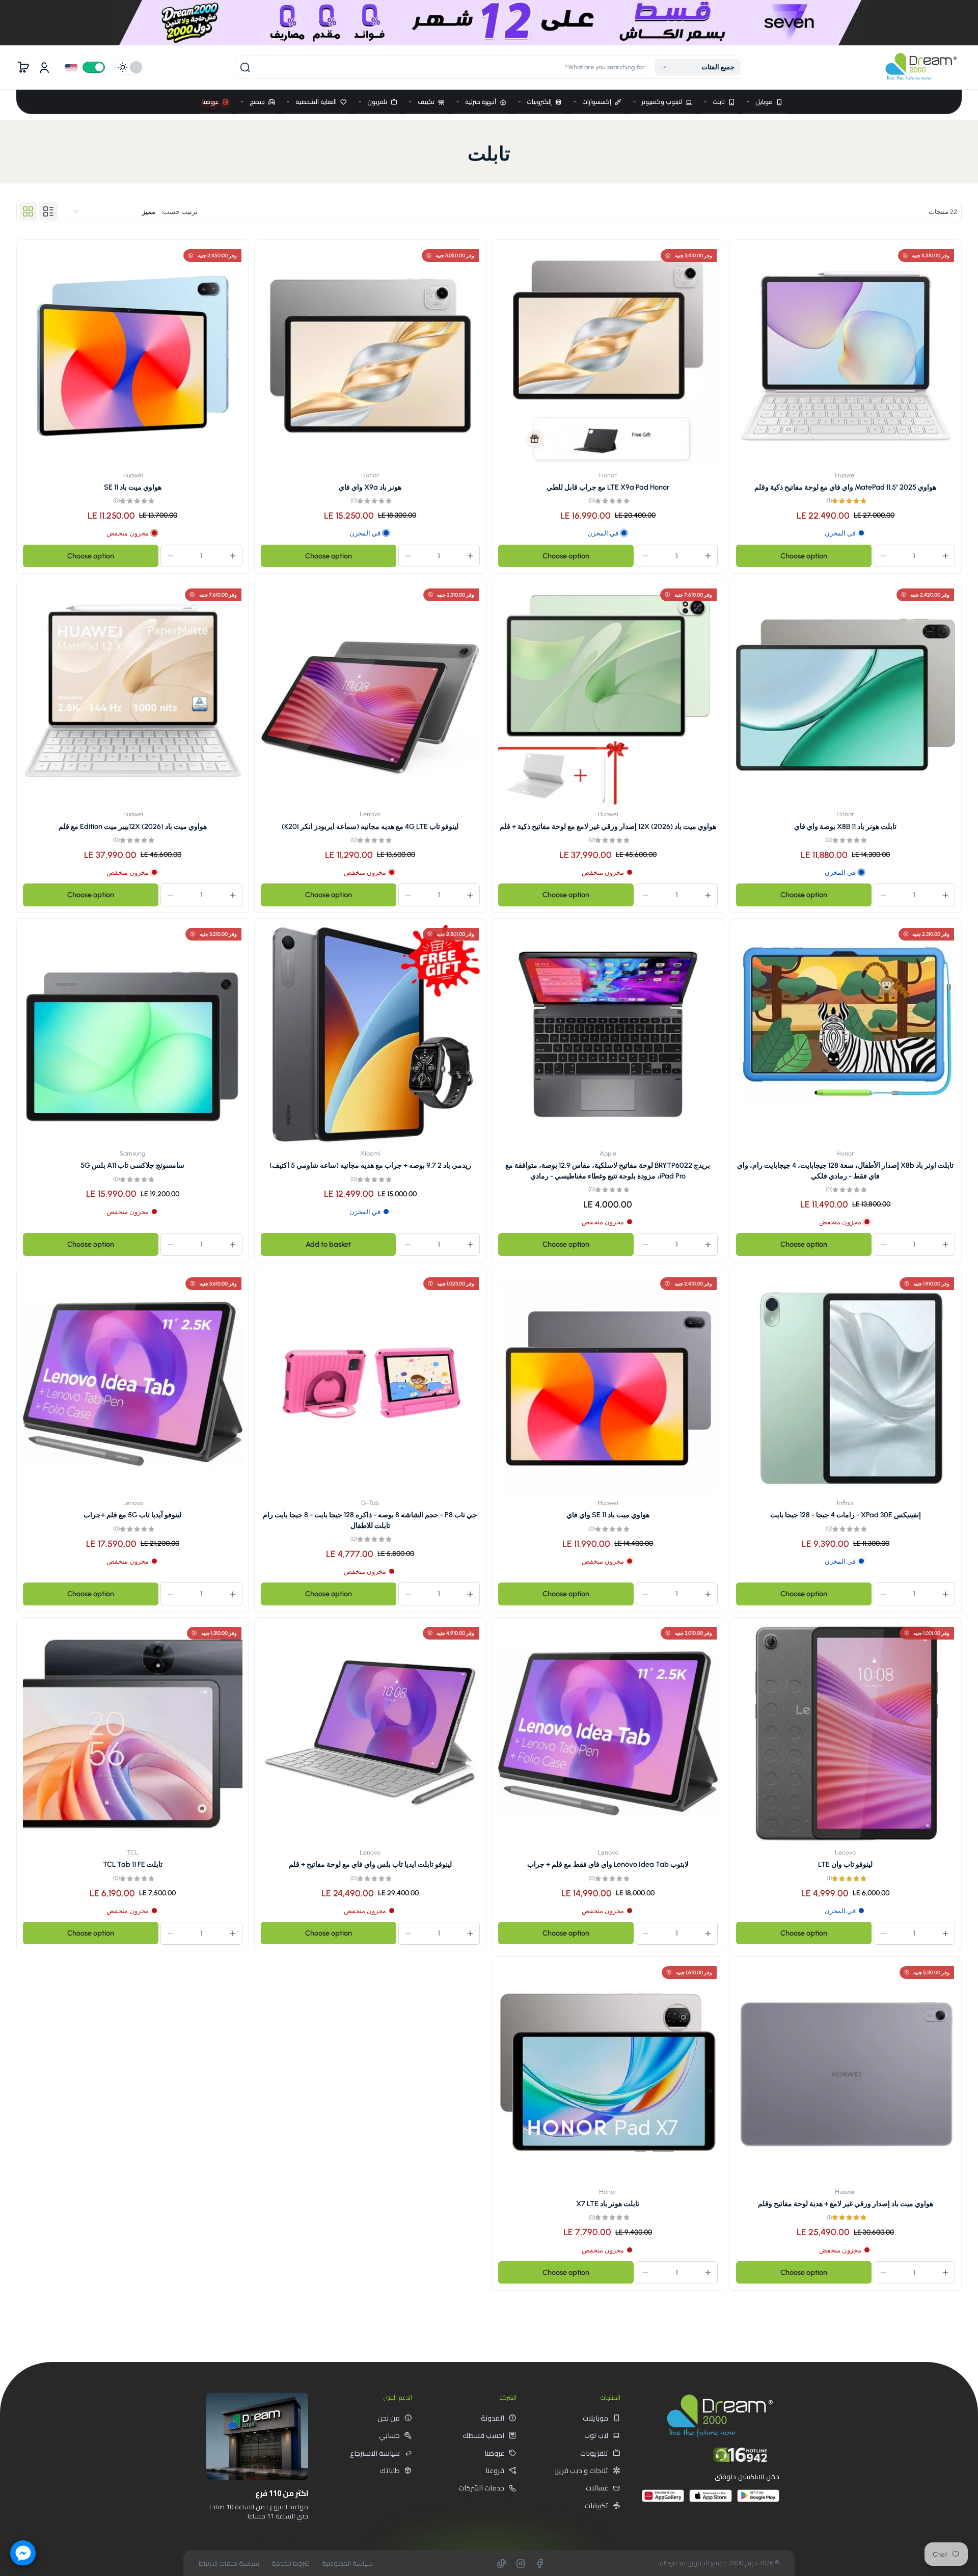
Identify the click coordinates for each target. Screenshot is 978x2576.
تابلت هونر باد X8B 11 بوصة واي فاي (845, 826)
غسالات (597, 2488)
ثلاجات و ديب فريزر (581, 2471)
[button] (698, 67)
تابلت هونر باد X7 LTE (608, 2204)
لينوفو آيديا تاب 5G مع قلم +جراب (132, 1515)
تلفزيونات (594, 2453)
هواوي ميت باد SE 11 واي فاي (608, 1515)
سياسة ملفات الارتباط (229, 2564)
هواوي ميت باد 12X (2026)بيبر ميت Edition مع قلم (133, 826)
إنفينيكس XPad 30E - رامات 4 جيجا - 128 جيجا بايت (846, 1515)
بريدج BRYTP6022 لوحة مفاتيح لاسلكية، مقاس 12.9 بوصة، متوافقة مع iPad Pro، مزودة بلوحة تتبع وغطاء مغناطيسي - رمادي (608, 1170)
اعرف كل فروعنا (272, 2539)
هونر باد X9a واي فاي (370, 487)
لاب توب (596, 2435)
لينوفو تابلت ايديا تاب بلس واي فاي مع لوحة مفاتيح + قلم (370, 1864)
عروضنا (494, 2453)
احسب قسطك (483, 2435)
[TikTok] (502, 2563)
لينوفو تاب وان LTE (845, 1864)
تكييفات (596, 2506)
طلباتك (390, 2471)
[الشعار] (921, 67)
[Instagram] (521, 2563)
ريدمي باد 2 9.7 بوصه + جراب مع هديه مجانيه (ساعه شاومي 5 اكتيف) (370, 1165)
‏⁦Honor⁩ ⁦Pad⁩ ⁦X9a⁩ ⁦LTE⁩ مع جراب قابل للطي (608, 487)
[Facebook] (539, 2563)
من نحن (389, 2418)
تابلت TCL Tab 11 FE (133, 1864)
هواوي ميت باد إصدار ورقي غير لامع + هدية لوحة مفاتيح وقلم (846, 2204)
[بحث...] (245, 67)
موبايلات (595, 2418)
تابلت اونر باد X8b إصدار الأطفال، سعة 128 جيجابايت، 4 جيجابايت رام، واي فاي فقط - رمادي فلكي (845, 1170)
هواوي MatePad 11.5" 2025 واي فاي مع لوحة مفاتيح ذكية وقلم (845, 487)
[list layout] (48, 211)
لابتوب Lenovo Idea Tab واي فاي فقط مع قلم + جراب (608, 1864)
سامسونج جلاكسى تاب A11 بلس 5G (132, 1165)
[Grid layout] (28, 211)
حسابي (389, 2435)
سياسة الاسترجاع (375, 2453)
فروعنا (495, 2471)
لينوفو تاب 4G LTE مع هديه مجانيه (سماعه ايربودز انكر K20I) (370, 826)
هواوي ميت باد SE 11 (133, 487)
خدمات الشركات (481, 2488)
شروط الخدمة (291, 2564)
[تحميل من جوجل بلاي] (758, 2500)
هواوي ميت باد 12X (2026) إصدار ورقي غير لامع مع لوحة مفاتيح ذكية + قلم (608, 826)
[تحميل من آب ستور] (710, 2500)
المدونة (493, 2418)
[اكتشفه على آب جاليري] (663, 2500)
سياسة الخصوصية (347, 2564)
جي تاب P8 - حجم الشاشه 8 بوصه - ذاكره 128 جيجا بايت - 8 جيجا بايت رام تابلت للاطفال (370, 1520)
